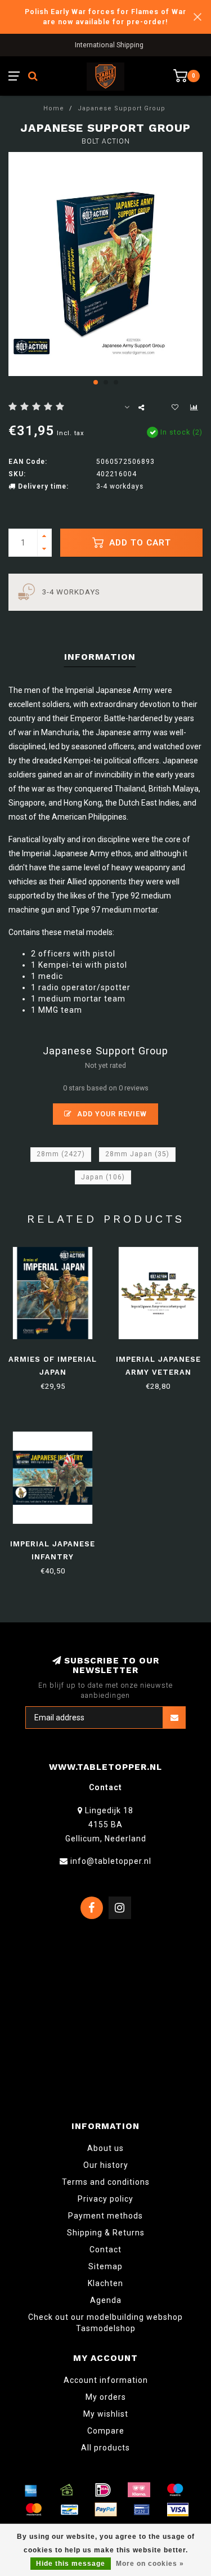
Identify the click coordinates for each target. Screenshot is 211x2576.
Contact (105, 2249)
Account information (106, 2380)
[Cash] (67, 2490)
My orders (106, 2397)
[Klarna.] (139, 2490)
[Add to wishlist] (175, 408)
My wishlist (106, 2414)
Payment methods (105, 2216)
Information (100, 657)
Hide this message (71, 2564)
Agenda (106, 2300)
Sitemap (105, 2266)
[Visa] (178, 2510)
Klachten (105, 2283)
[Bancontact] (70, 2510)
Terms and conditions (106, 2182)
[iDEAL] (103, 2490)
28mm (61, 1154)
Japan (103, 1177)
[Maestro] (175, 2490)
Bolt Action (106, 141)
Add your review (111, 1114)
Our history (106, 2165)
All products (105, 2448)
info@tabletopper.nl (111, 1861)
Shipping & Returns (106, 2233)
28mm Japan (137, 1154)
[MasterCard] (34, 2510)
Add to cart (139, 543)
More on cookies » (150, 2564)
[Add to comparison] (194, 408)
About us (105, 2148)
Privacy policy (105, 2199)
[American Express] (31, 2490)
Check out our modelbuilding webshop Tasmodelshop (105, 2323)
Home (54, 108)
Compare (106, 2431)
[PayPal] (106, 2510)
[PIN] (142, 2510)
